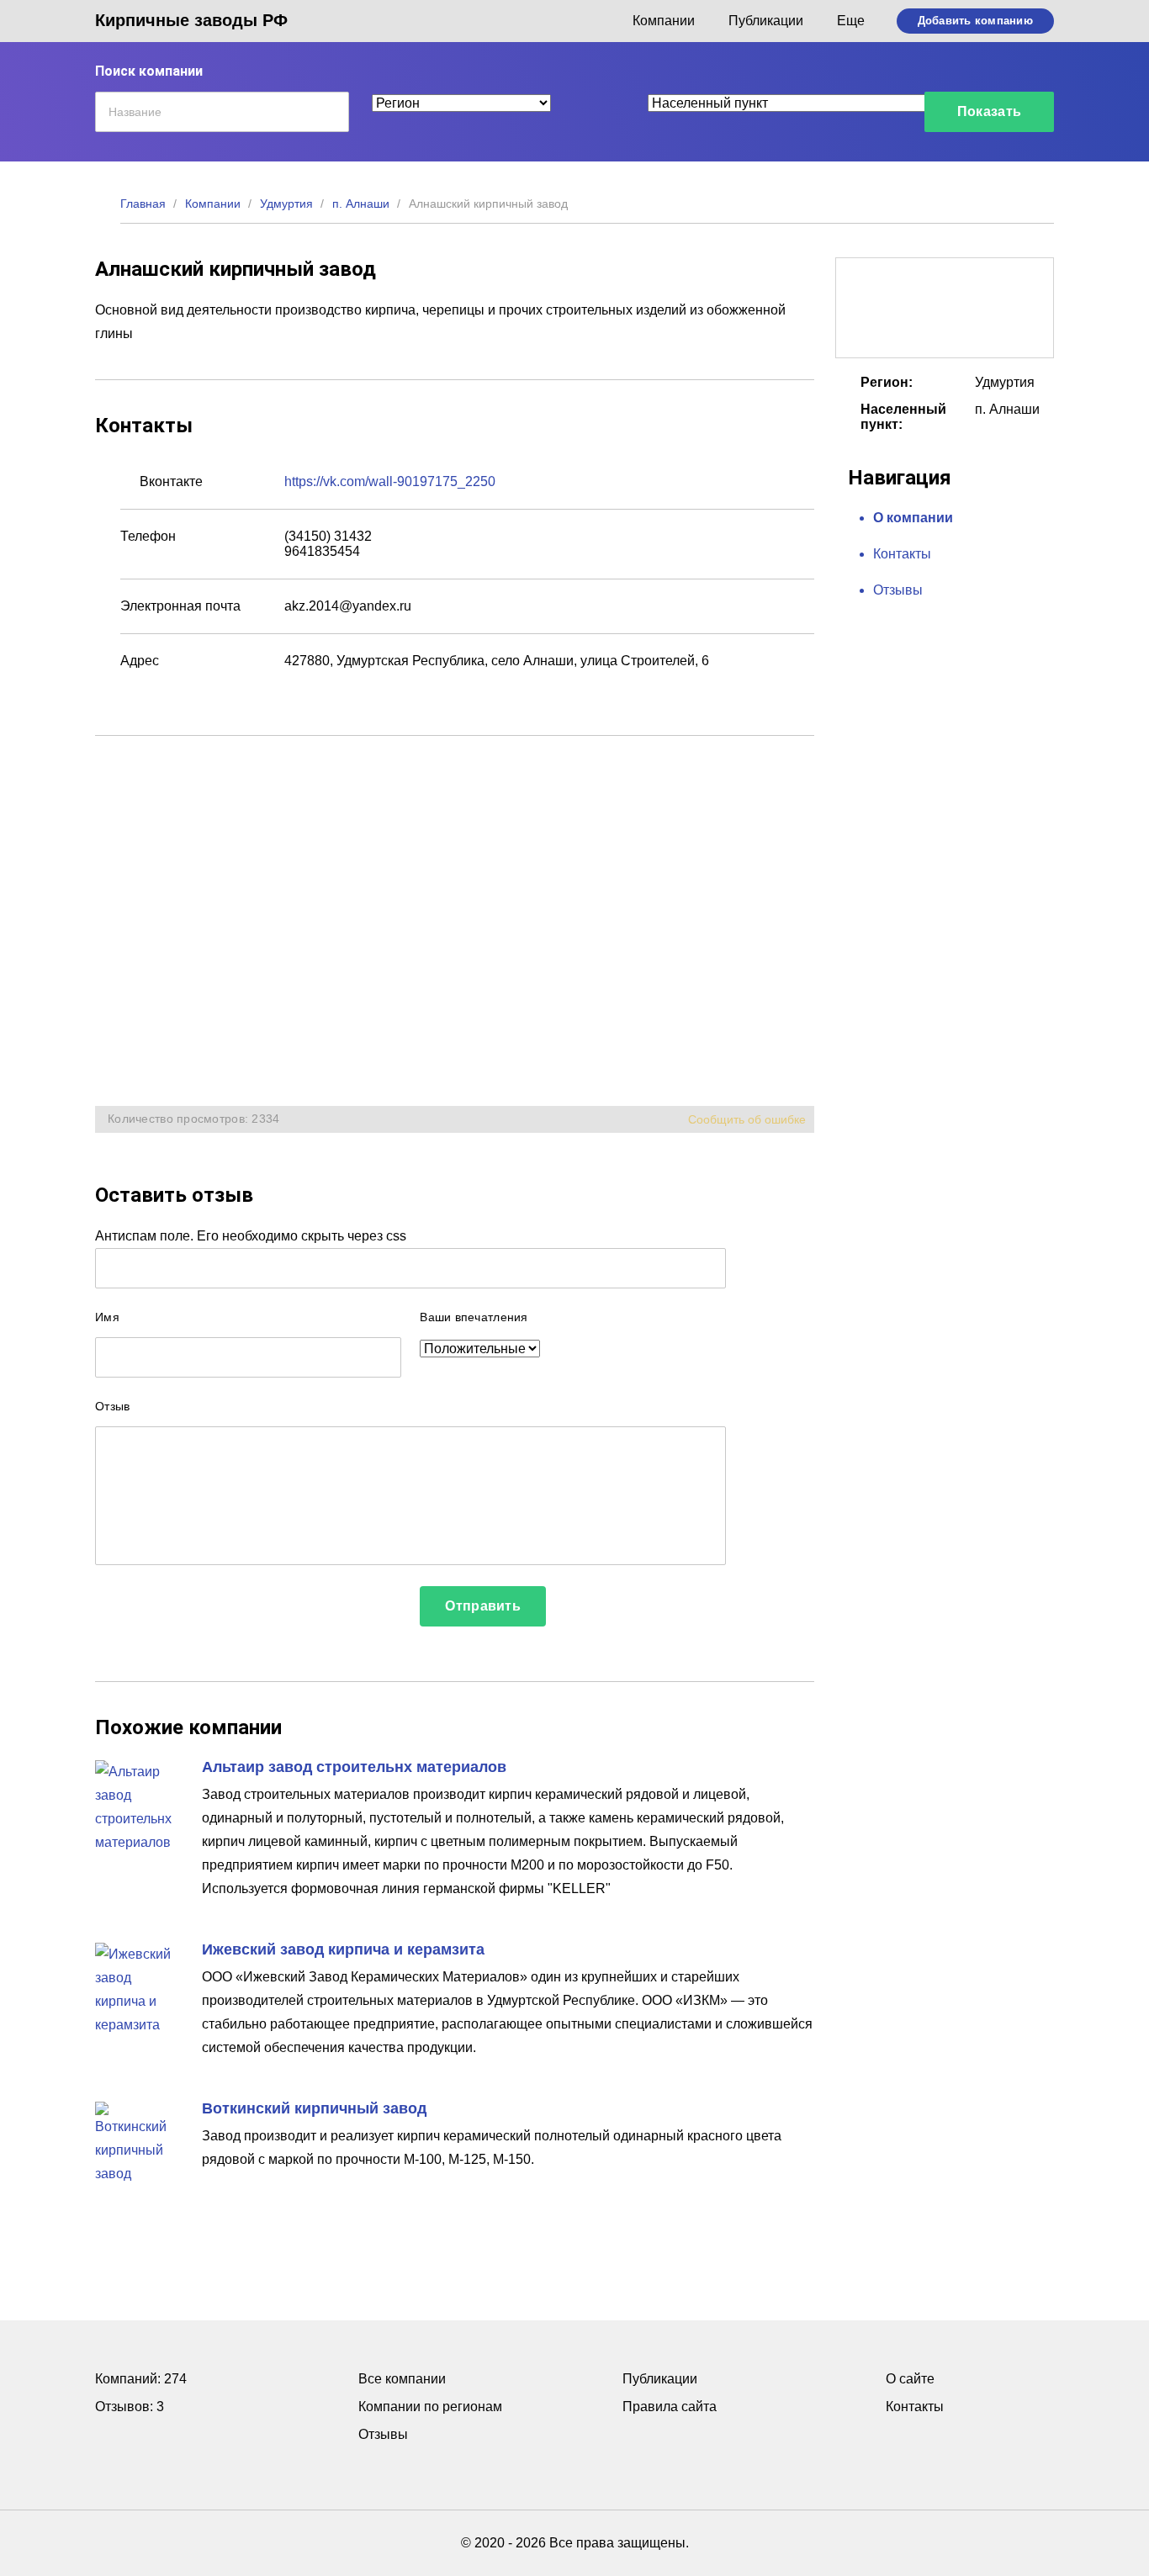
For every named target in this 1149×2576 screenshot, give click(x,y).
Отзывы (898, 590)
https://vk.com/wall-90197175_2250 (390, 481)
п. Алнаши (361, 204)
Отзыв (112, 1406)
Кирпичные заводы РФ (191, 20)
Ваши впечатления (474, 1317)
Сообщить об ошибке (747, 1119)
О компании (913, 518)
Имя (107, 1317)
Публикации (766, 21)
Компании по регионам (430, 2407)
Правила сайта (670, 2407)
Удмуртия (286, 204)
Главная (143, 204)
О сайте (910, 2379)
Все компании (402, 2379)
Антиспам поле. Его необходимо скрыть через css (251, 1236)
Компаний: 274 (141, 2379)
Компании (664, 21)
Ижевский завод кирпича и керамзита (343, 1949)
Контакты (902, 554)
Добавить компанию (975, 21)
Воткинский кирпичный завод (314, 2108)
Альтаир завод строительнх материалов (354, 1767)
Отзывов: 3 (130, 2407)
